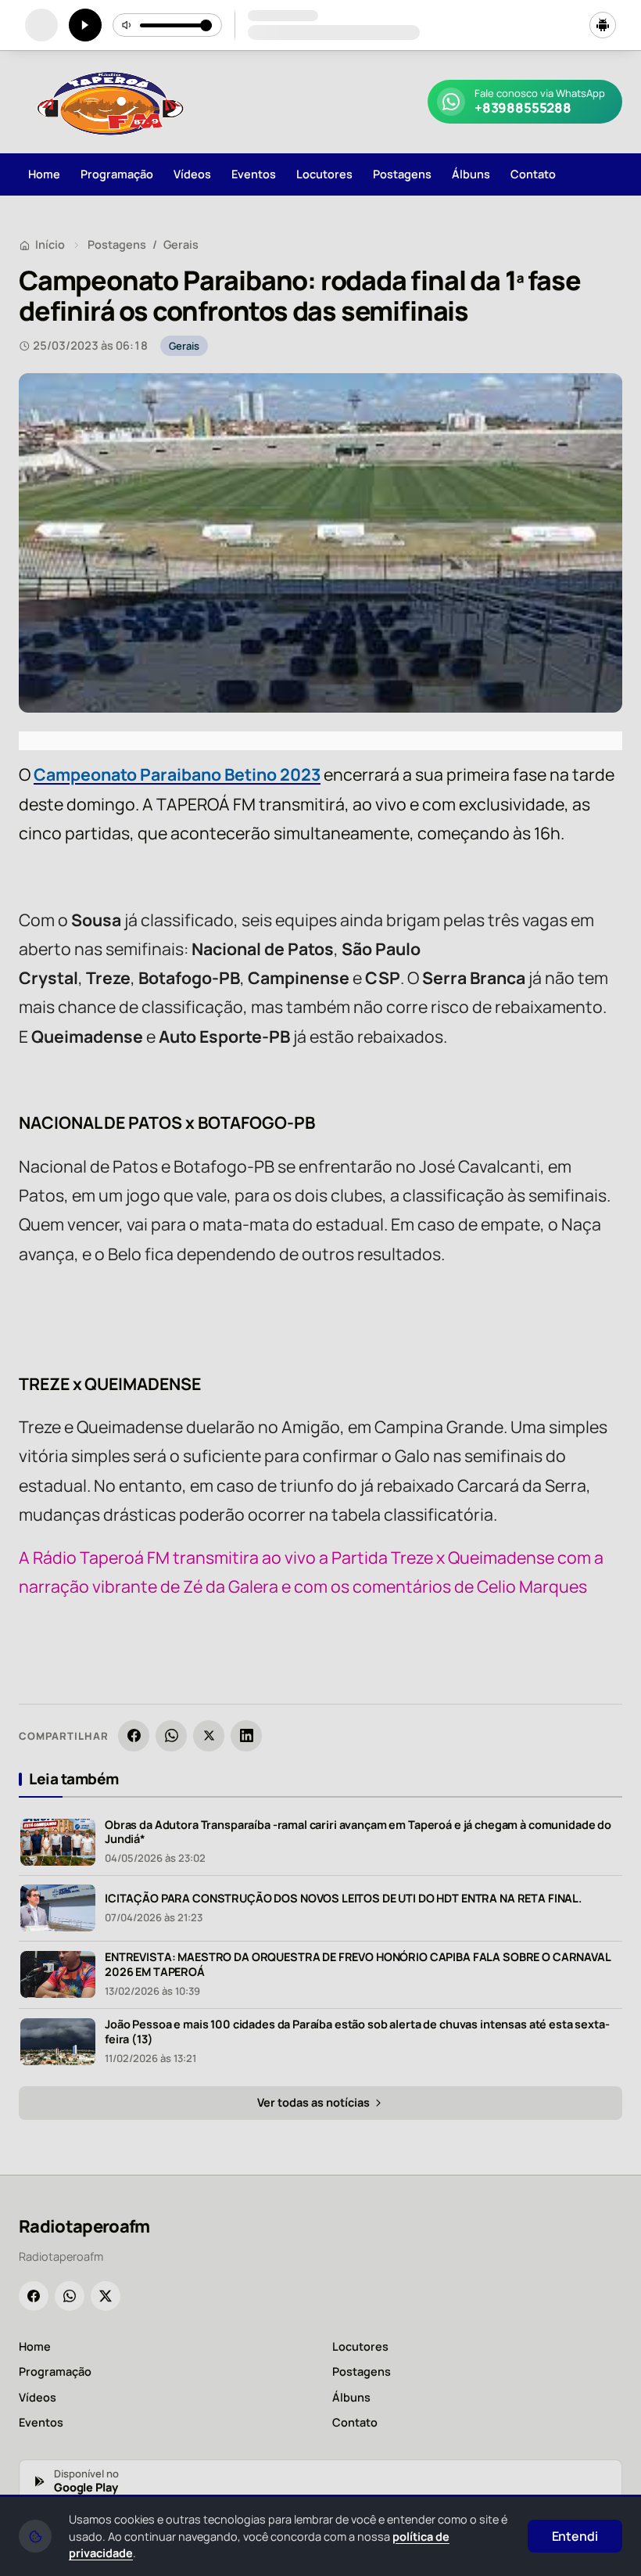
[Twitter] (106, 2296)
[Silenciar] (127, 25)
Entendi (575, 2536)
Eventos (254, 174)
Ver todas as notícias (315, 2102)
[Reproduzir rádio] (85, 25)
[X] (209, 1736)
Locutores (324, 174)
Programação (117, 174)
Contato (533, 174)
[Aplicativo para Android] (603, 25)
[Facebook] (134, 1736)
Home (44, 174)
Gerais (181, 244)
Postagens (402, 174)
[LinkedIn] (246, 1736)
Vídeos (192, 174)
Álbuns (471, 174)
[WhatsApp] (171, 1736)
